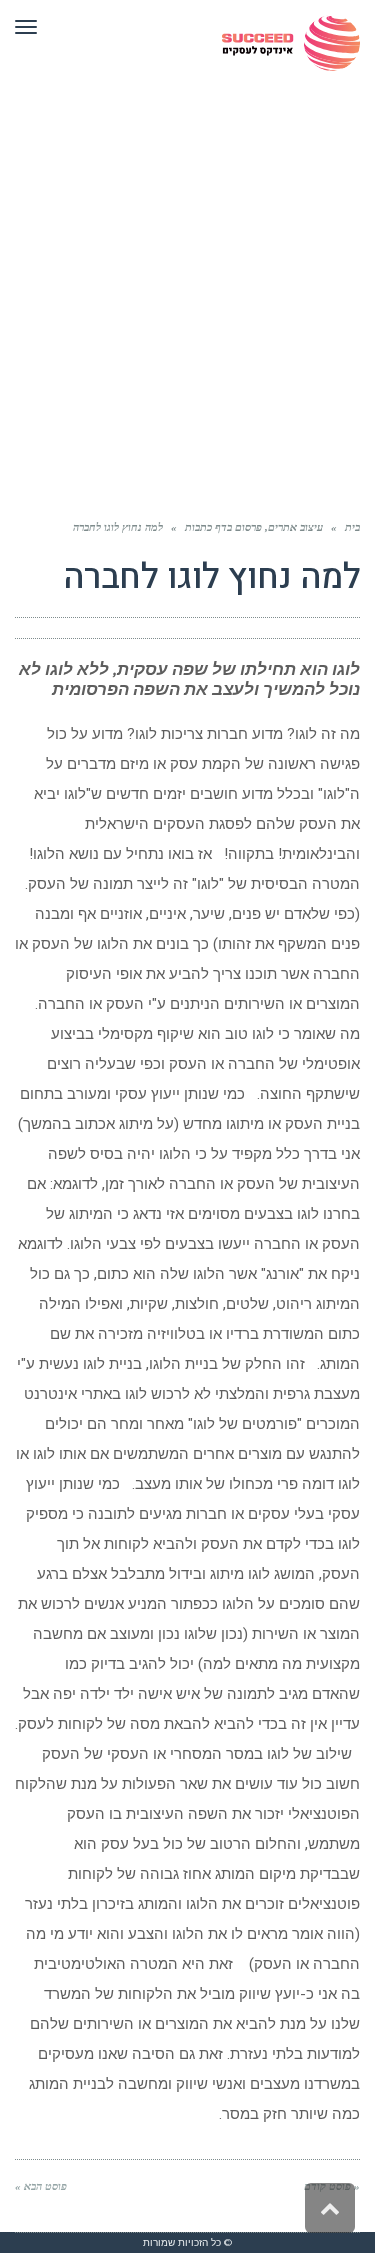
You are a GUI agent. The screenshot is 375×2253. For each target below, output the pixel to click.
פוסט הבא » (41, 2186)
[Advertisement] (187, 283)
